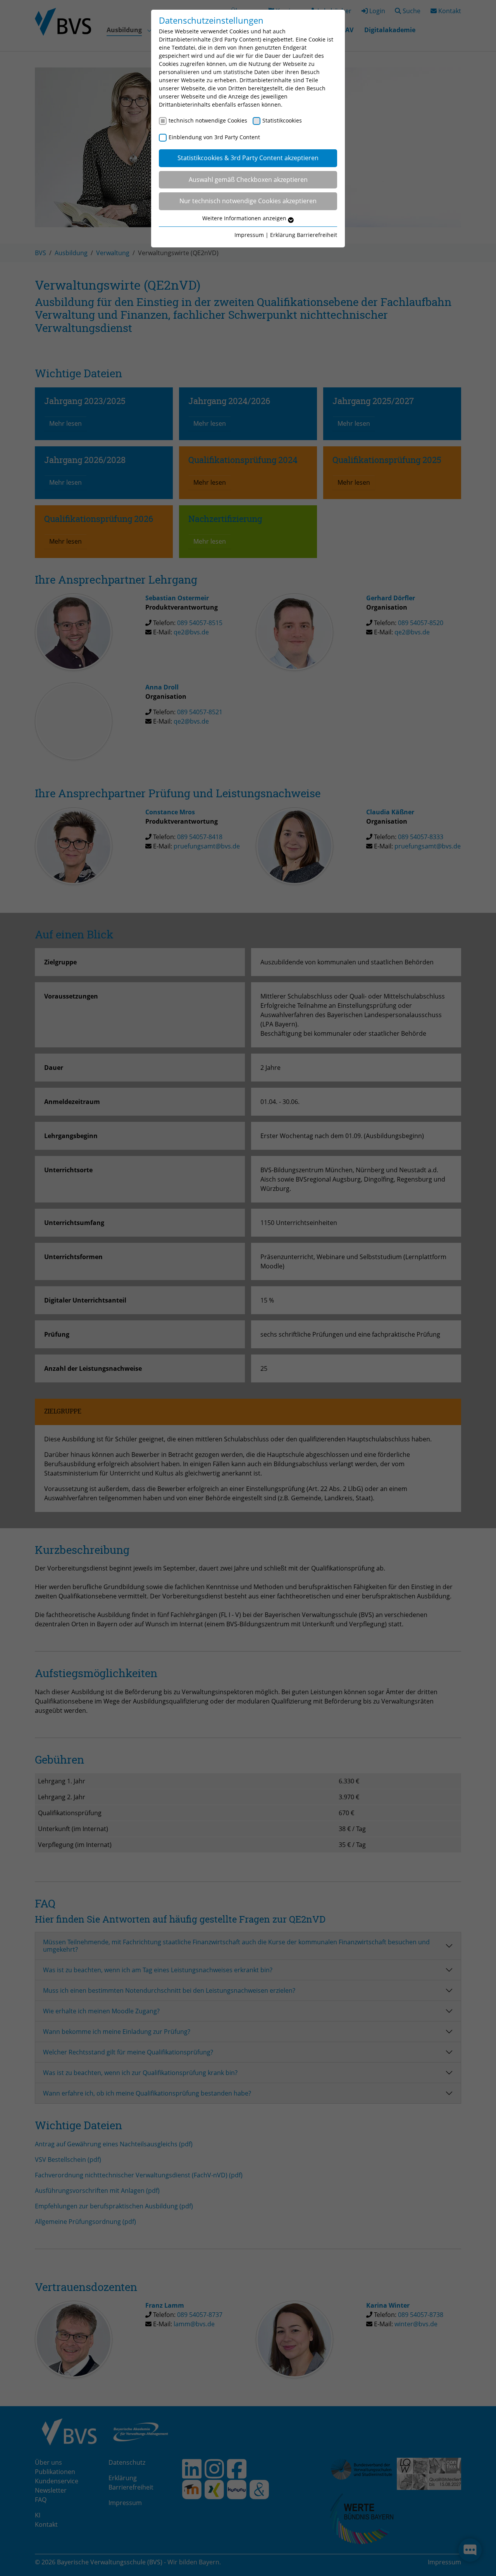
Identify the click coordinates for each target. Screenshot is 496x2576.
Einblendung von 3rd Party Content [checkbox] (214, 137)
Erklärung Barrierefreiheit (304, 235)
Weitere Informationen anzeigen (245, 218)
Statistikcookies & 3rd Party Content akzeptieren (248, 158)
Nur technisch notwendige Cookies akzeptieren (248, 201)
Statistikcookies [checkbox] (282, 120)
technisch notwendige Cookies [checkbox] (208, 120)
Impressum (249, 235)
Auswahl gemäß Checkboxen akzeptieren (248, 180)
